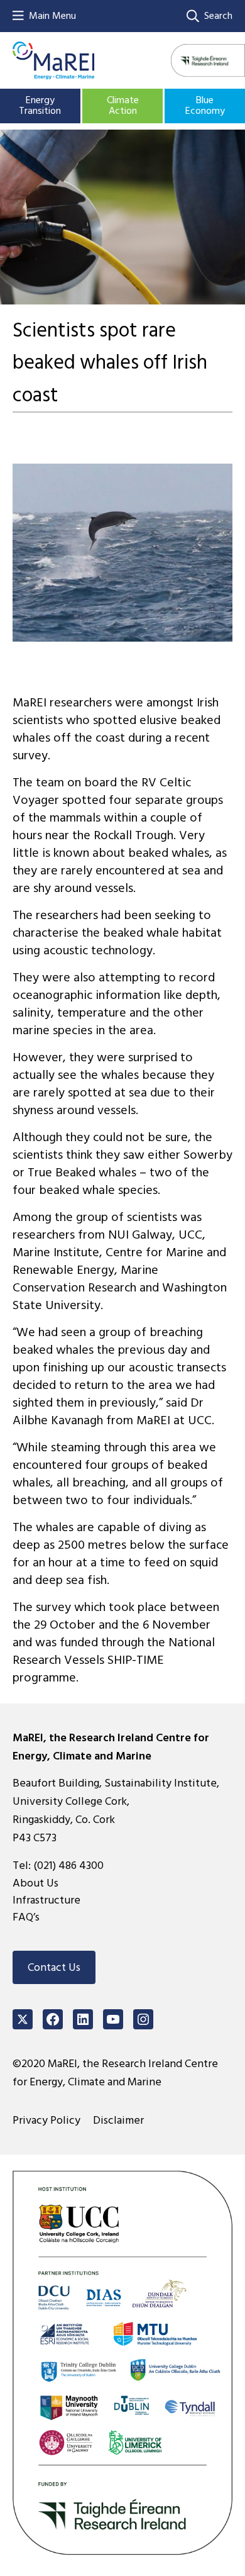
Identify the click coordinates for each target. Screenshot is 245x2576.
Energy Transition (40, 106)
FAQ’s (26, 1917)
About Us (35, 1883)
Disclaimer (118, 2120)
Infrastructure (46, 1900)
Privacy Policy (46, 2120)
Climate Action (123, 106)
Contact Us (54, 1967)
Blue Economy (205, 106)
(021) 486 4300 (68, 1865)
